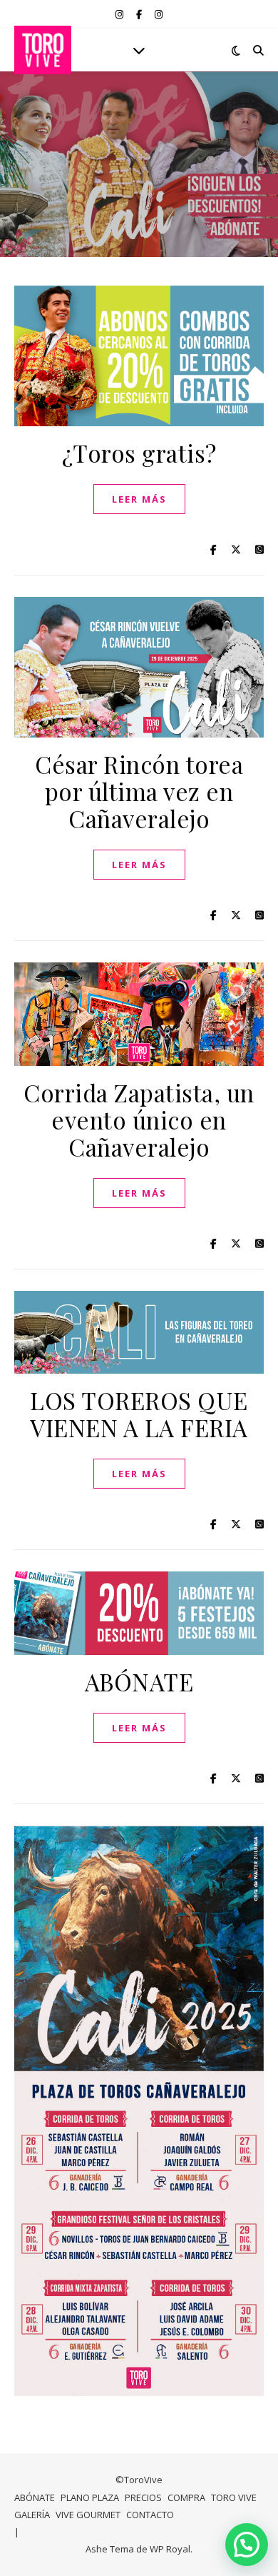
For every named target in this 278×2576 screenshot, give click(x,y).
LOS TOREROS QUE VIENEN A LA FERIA (139, 1414)
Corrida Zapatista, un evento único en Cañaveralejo (139, 1120)
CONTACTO (150, 2515)
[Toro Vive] (43, 50)
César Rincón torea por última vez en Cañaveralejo (139, 791)
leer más (139, 499)
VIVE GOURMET (88, 2515)
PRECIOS (143, 2497)
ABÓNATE (139, 1681)
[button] (247, 2545)
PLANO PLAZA (90, 2497)
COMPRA (186, 2497)
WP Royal (170, 2549)
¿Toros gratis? (139, 453)
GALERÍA (32, 2515)
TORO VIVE (234, 2497)
